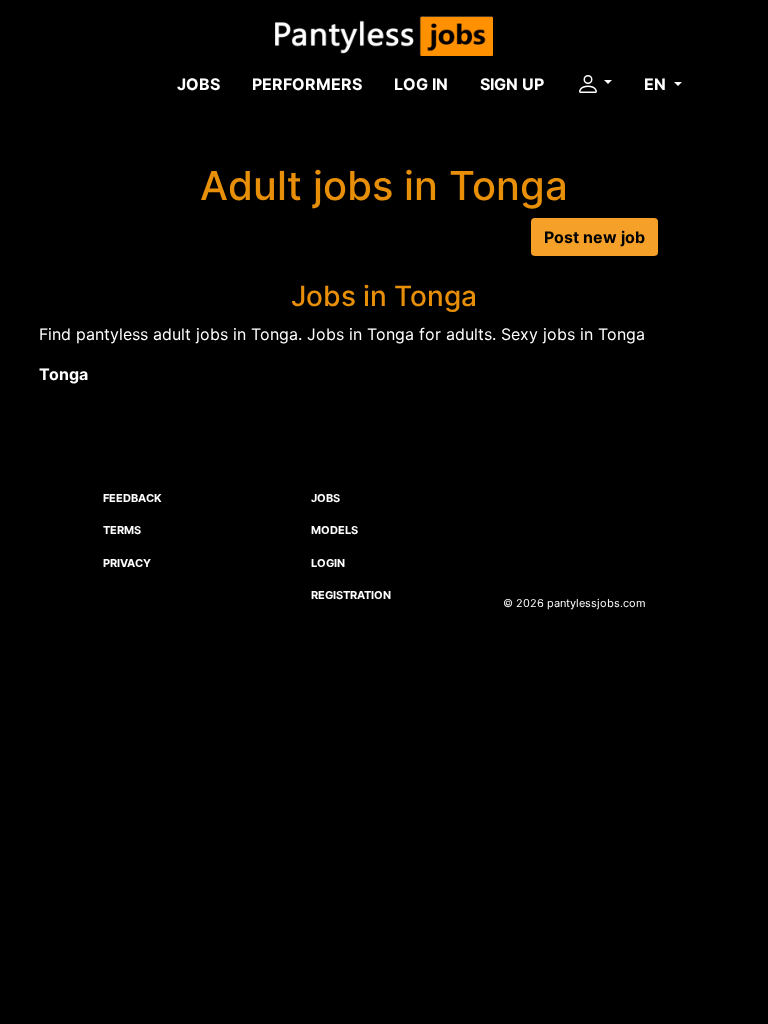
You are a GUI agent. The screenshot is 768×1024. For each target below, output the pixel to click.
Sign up (512, 84)
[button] (594, 84)
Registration (351, 595)
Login (328, 563)
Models (334, 530)
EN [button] (657, 84)
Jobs (198, 84)
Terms (122, 530)
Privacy (127, 563)
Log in (421, 84)
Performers (307, 84)
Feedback (132, 498)
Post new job (594, 237)
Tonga (63, 374)
